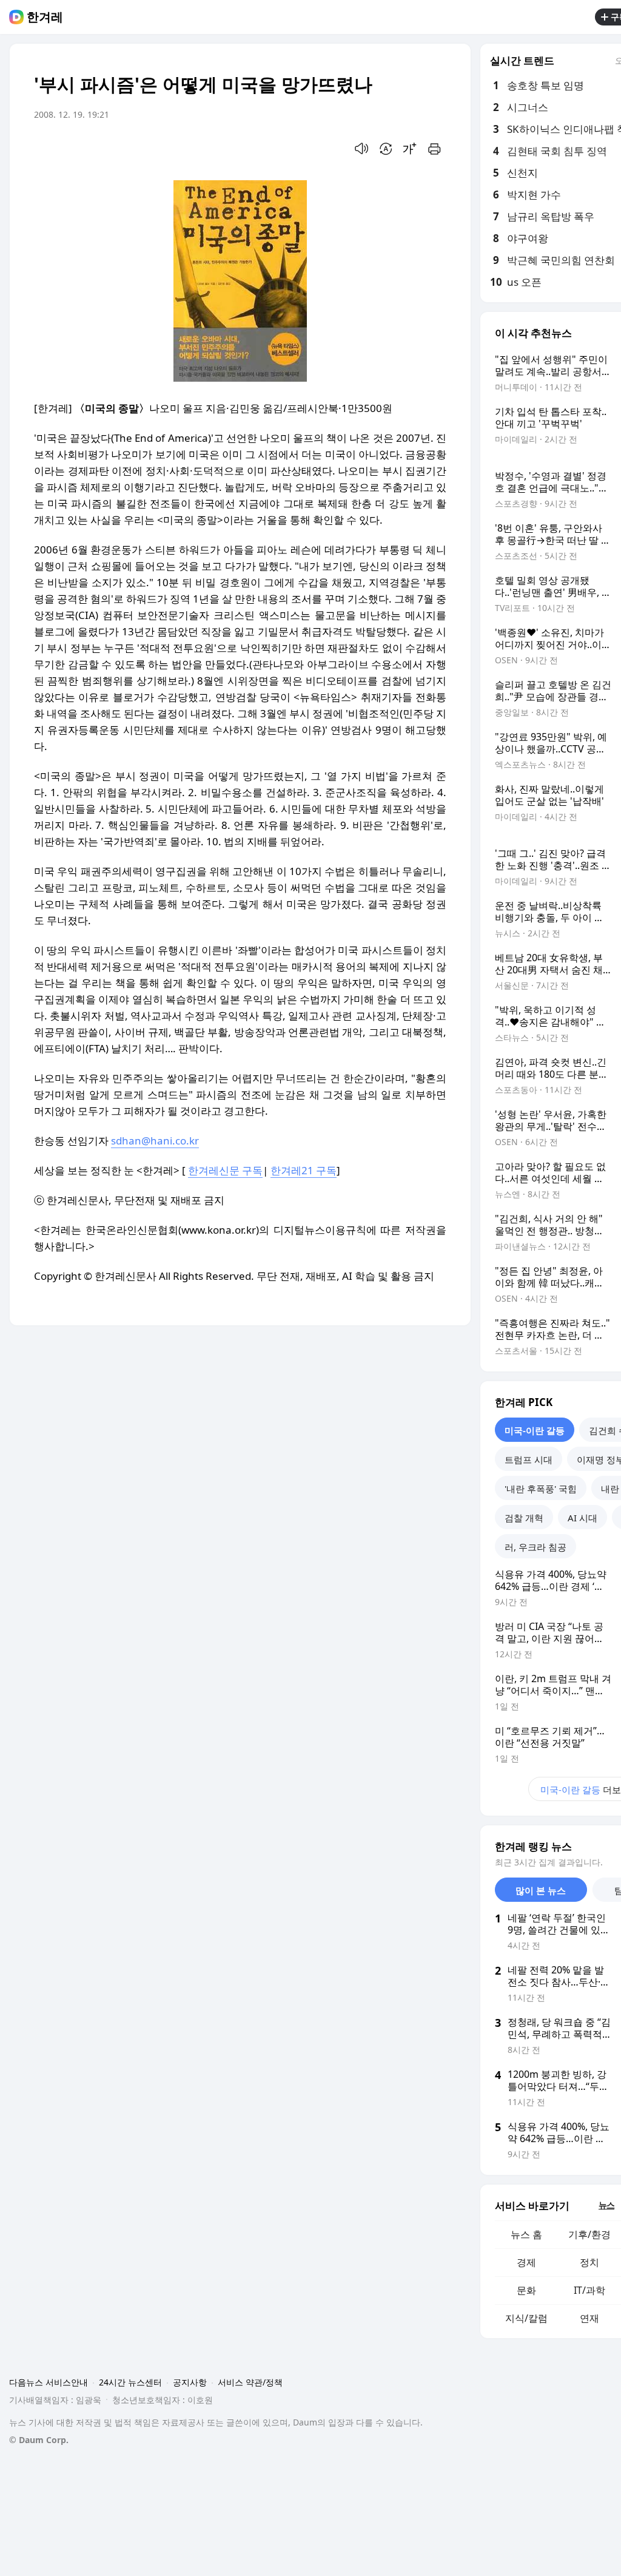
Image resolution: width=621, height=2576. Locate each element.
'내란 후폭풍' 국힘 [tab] (541, 1489)
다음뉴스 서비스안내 (49, 2382)
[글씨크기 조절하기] (410, 149)
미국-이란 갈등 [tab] (535, 1430)
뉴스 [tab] (606, 2205)
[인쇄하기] (434, 149)
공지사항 (190, 2382)
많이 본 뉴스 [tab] (541, 1890)
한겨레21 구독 (304, 1170)
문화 (526, 2290)
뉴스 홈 (526, 2234)
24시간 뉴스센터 (130, 2382)
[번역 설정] (386, 149)
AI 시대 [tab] (582, 1518)
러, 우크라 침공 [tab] (535, 1547)
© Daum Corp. (39, 2440)
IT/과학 (589, 2290)
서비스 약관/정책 (250, 2382)
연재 (589, 2318)
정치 (589, 2262)
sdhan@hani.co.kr (155, 1141)
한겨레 (45, 17)
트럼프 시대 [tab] (529, 1459)
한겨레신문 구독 (225, 1170)
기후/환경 (589, 2234)
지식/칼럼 (526, 2318)
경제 (526, 2262)
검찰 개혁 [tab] (524, 1518)
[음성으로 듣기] (361, 149)
